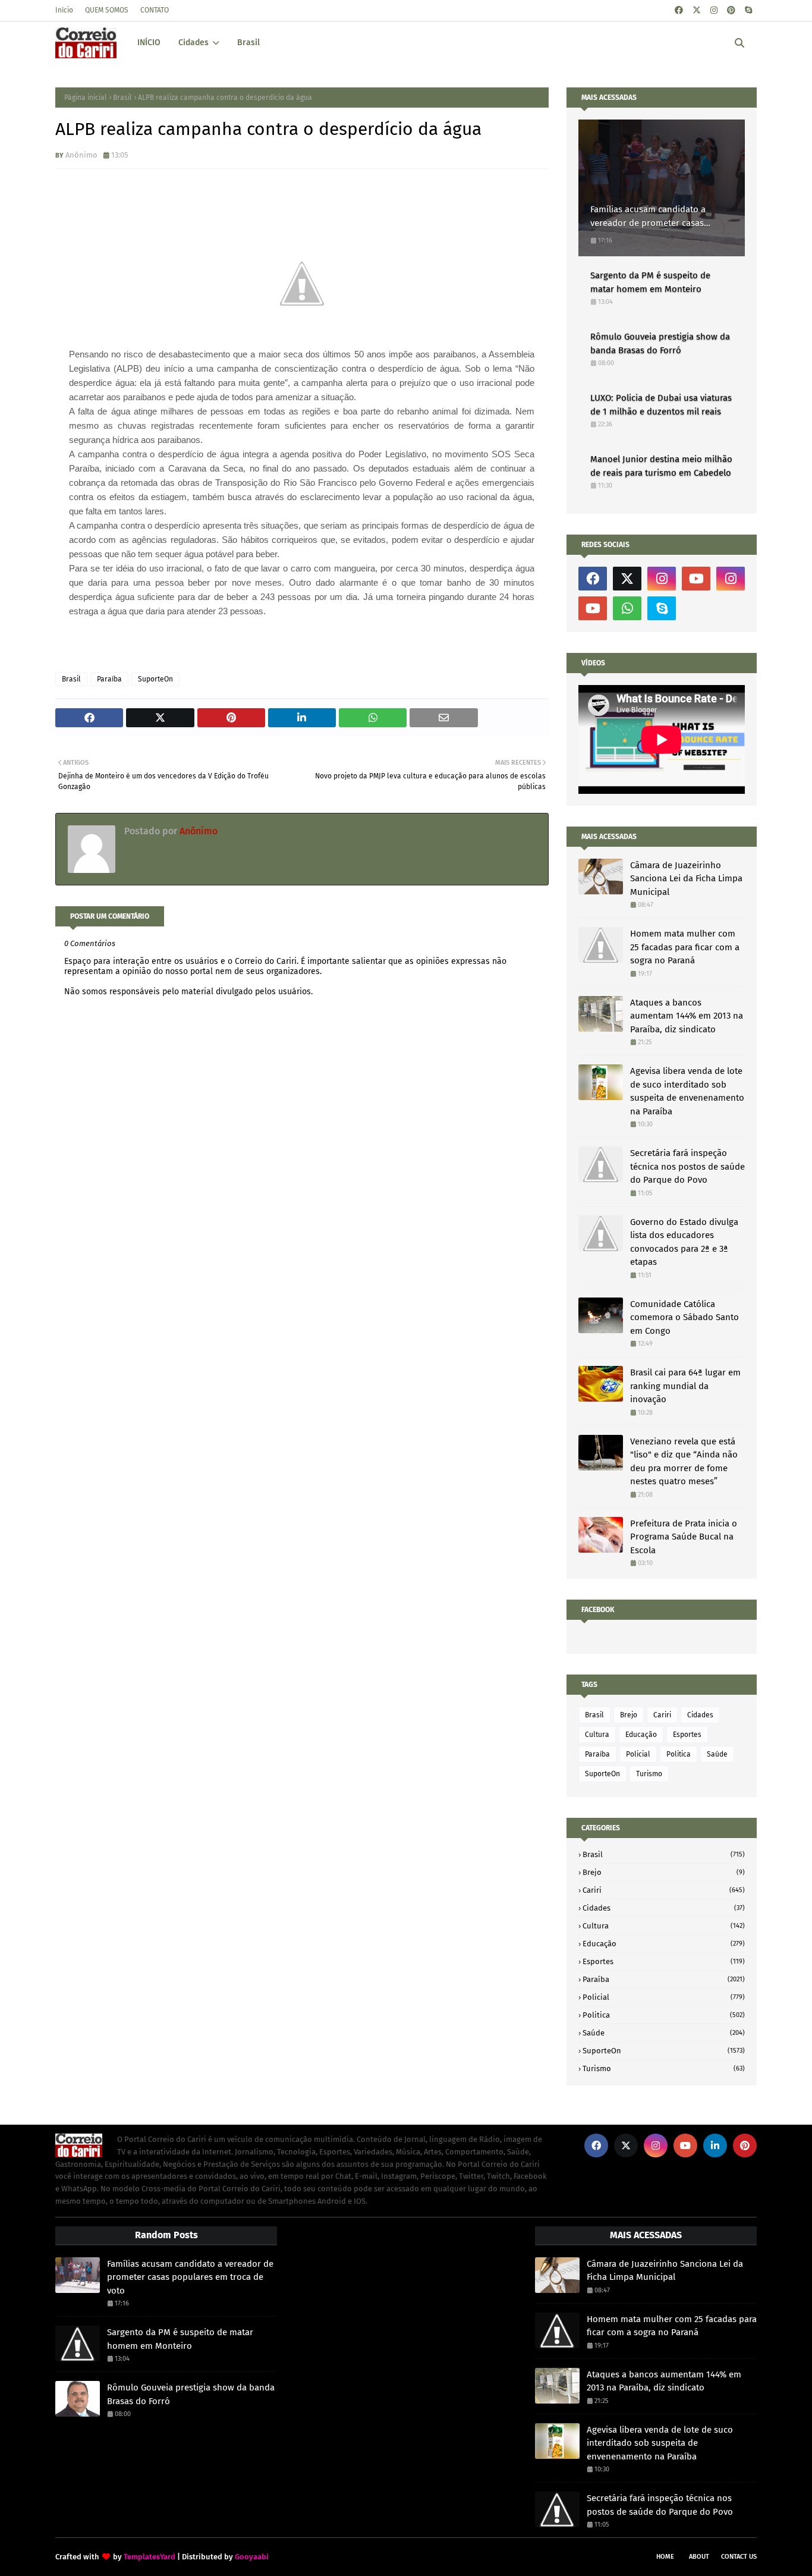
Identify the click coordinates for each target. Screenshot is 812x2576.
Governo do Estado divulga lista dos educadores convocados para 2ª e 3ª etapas (684, 1242)
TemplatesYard (150, 2557)
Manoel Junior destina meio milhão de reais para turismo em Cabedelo (661, 466)
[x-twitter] (697, 10)
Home (665, 2557)
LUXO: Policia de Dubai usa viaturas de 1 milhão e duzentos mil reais (661, 405)
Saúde (717, 1754)
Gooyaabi (252, 2557)
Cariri (662, 1715)
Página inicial (86, 98)
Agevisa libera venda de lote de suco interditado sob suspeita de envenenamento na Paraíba (687, 1091)
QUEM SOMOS (107, 10)
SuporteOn (155, 679)
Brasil (122, 98)
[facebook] (679, 10)
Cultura (597, 1735)
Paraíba (109, 679)
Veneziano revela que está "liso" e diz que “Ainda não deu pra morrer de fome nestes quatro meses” (684, 1462)
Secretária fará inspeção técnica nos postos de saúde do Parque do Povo (687, 1166)
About (699, 2557)
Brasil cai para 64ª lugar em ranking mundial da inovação (685, 1386)
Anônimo (81, 155)
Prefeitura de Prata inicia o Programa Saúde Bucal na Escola (684, 1537)
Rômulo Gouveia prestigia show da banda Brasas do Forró (660, 343)
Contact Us (739, 2557)
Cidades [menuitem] (193, 43)
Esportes (687, 1735)
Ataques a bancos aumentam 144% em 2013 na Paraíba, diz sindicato (687, 1016)
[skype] (748, 10)
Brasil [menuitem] (248, 43)
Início (64, 10)
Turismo (649, 1774)
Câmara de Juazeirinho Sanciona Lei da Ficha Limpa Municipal (686, 879)
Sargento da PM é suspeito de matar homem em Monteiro (650, 282)
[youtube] (696, 579)
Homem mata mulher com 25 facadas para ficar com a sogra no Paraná (685, 947)
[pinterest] (731, 10)
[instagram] (714, 10)
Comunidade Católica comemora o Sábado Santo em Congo (684, 1317)
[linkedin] (715, 2145)
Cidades (700, 1715)
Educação (641, 1735)
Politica (679, 1754)
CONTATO (155, 10)
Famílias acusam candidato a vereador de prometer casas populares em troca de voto (648, 217)
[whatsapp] (627, 608)
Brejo (629, 1715)
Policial (638, 1754)
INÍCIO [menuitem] (149, 43)
